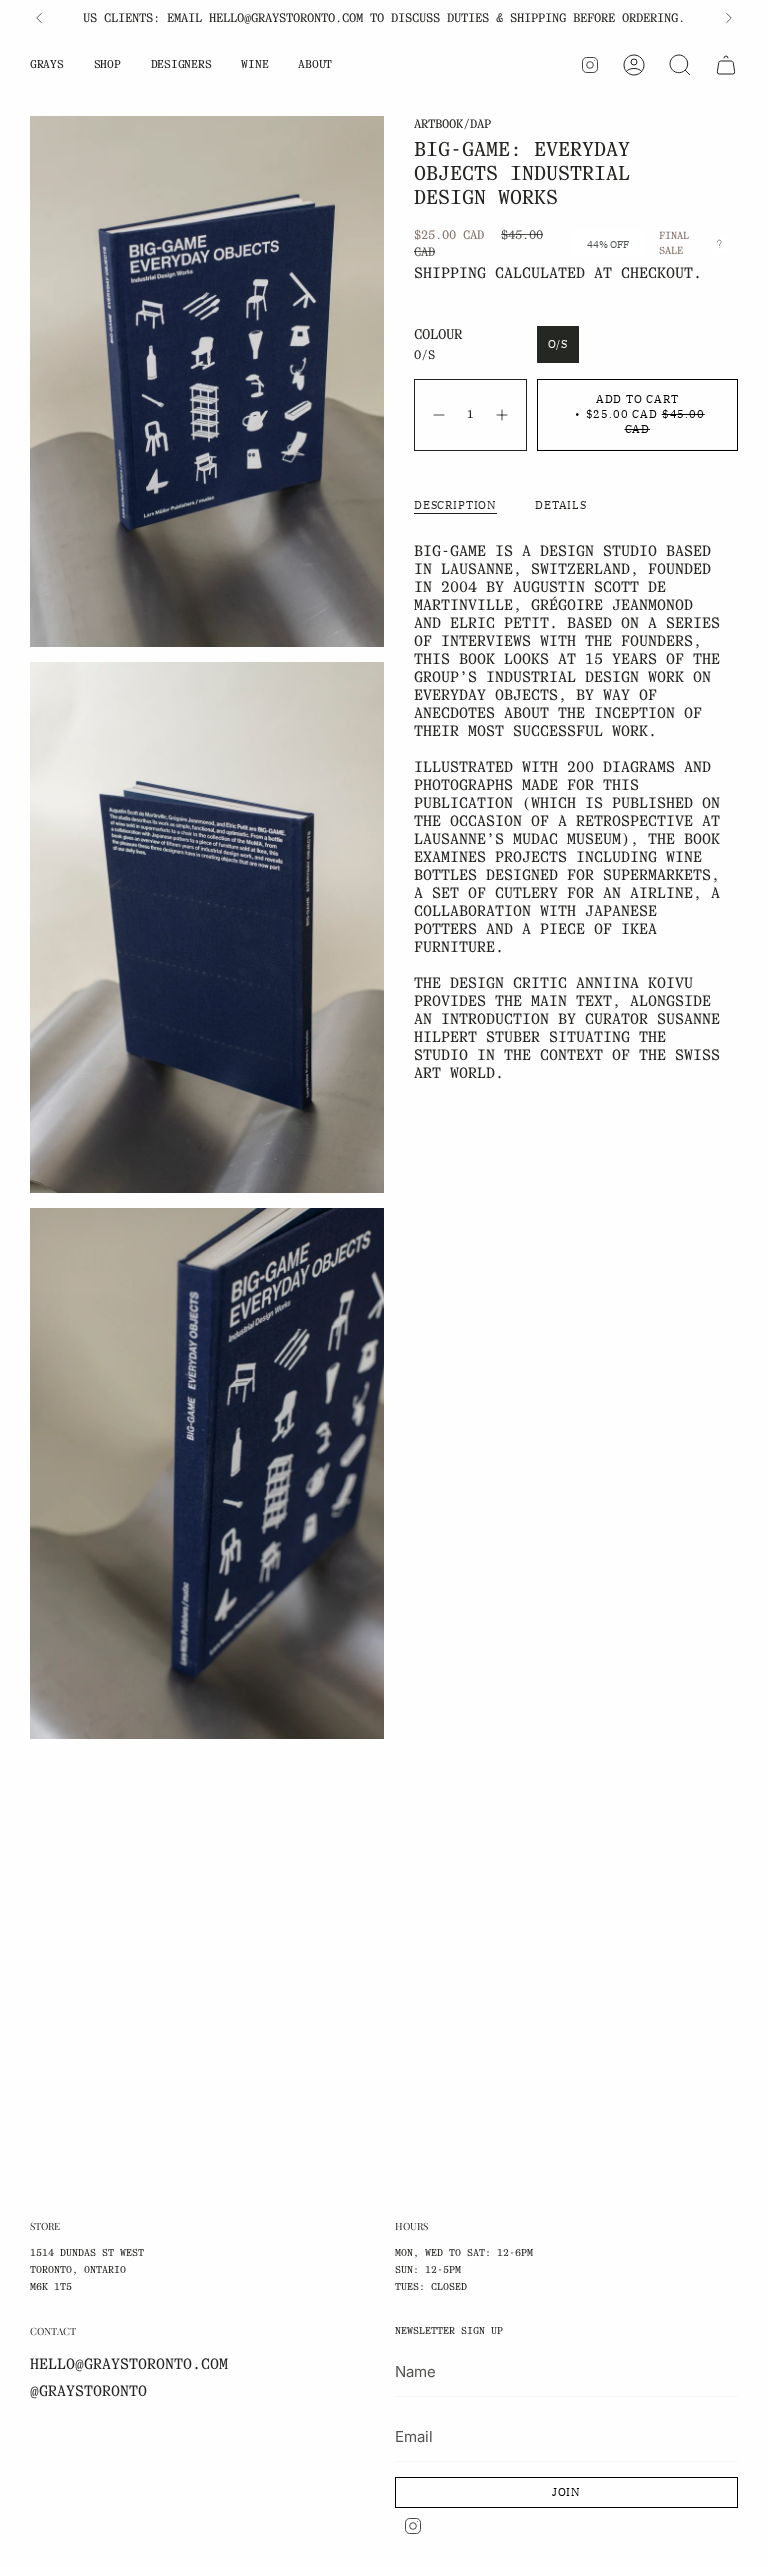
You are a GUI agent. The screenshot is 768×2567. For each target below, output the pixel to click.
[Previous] (39, 18)
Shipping (450, 273)
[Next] (729, 18)
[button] (47, 65)
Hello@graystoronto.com (129, 2364)
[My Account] (634, 65)
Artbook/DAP (452, 123)
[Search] (680, 65)
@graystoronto (88, 2391)
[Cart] (726, 65)
